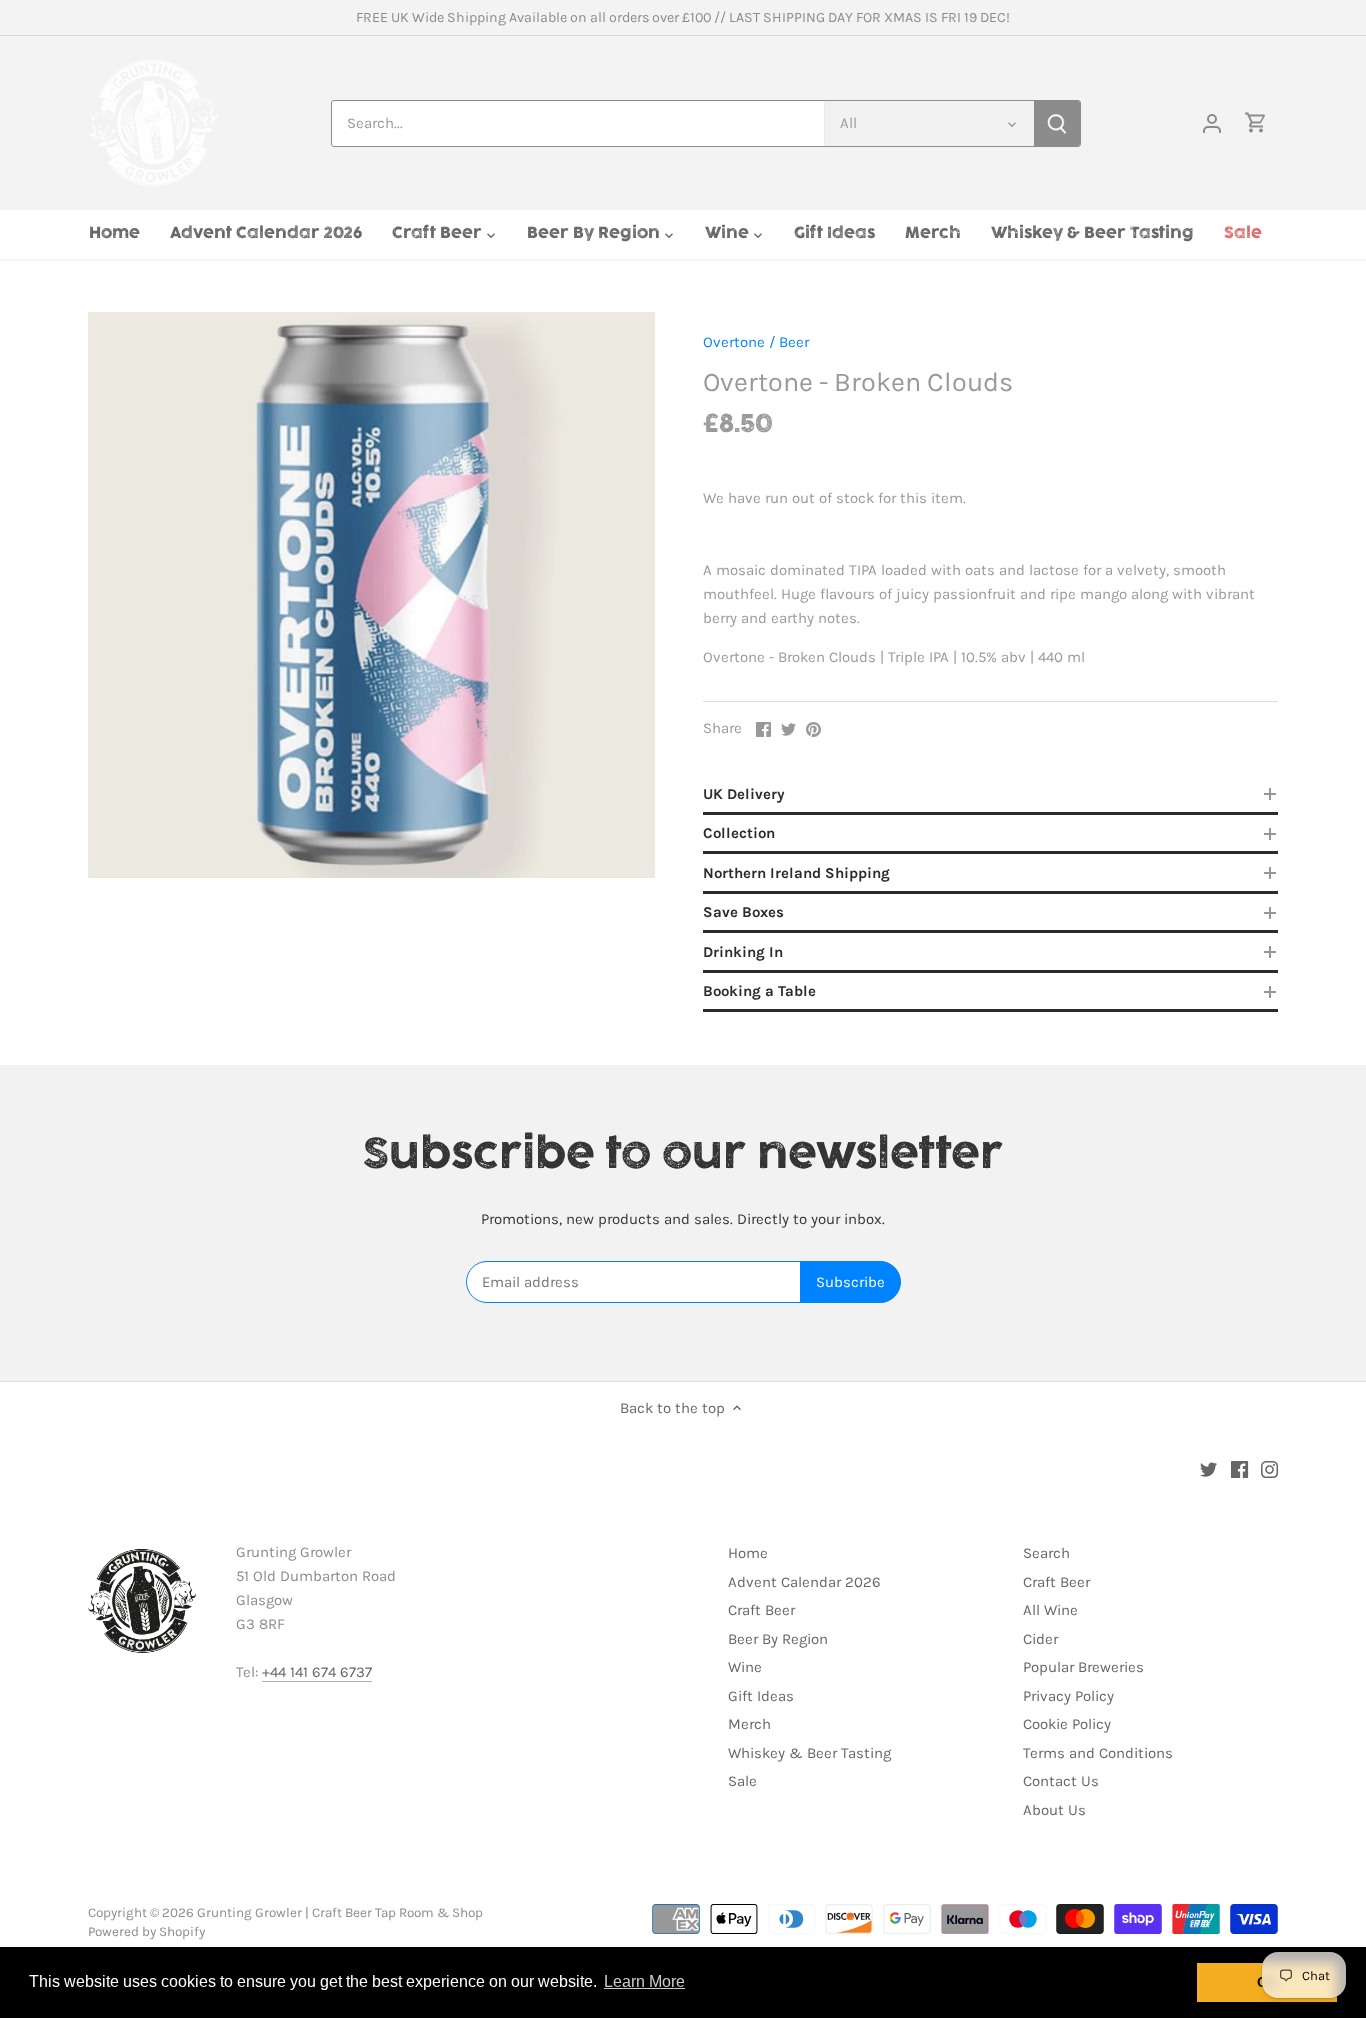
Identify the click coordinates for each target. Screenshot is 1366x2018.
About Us (1054, 1810)
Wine (745, 1667)
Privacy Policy (1068, 1696)
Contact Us (1061, 1781)
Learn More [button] (644, 1981)
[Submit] (1058, 123)
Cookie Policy (1067, 1724)
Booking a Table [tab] (759, 991)
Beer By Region (778, 1639)
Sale (742, 1781)
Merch (749, 1724)
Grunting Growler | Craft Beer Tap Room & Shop (340, 1912)
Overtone (734, 342)
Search (1046, 1553)
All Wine (1050, 1610)
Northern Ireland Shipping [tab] (796, 873)
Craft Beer (761, 1610)
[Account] (1212, 123)
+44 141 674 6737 (317, 1672)
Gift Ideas (761, 1696)
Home (748, 1553)
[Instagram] (1269, 1469)
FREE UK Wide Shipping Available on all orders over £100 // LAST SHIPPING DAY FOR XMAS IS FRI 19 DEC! (683, 17)
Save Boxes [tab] (743, 912)
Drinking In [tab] (743, 952)
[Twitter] (1208, 1469)
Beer (794, 342)
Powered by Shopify (146, 1931)
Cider (1040, 1639)
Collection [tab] (739, 833)
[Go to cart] (1256, 123)
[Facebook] (1239, 1469)
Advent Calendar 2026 (804, 1582)
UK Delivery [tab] (744, 794)
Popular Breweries (1083, 1667)
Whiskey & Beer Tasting (809, 1753)
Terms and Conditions (1098, 1753)
